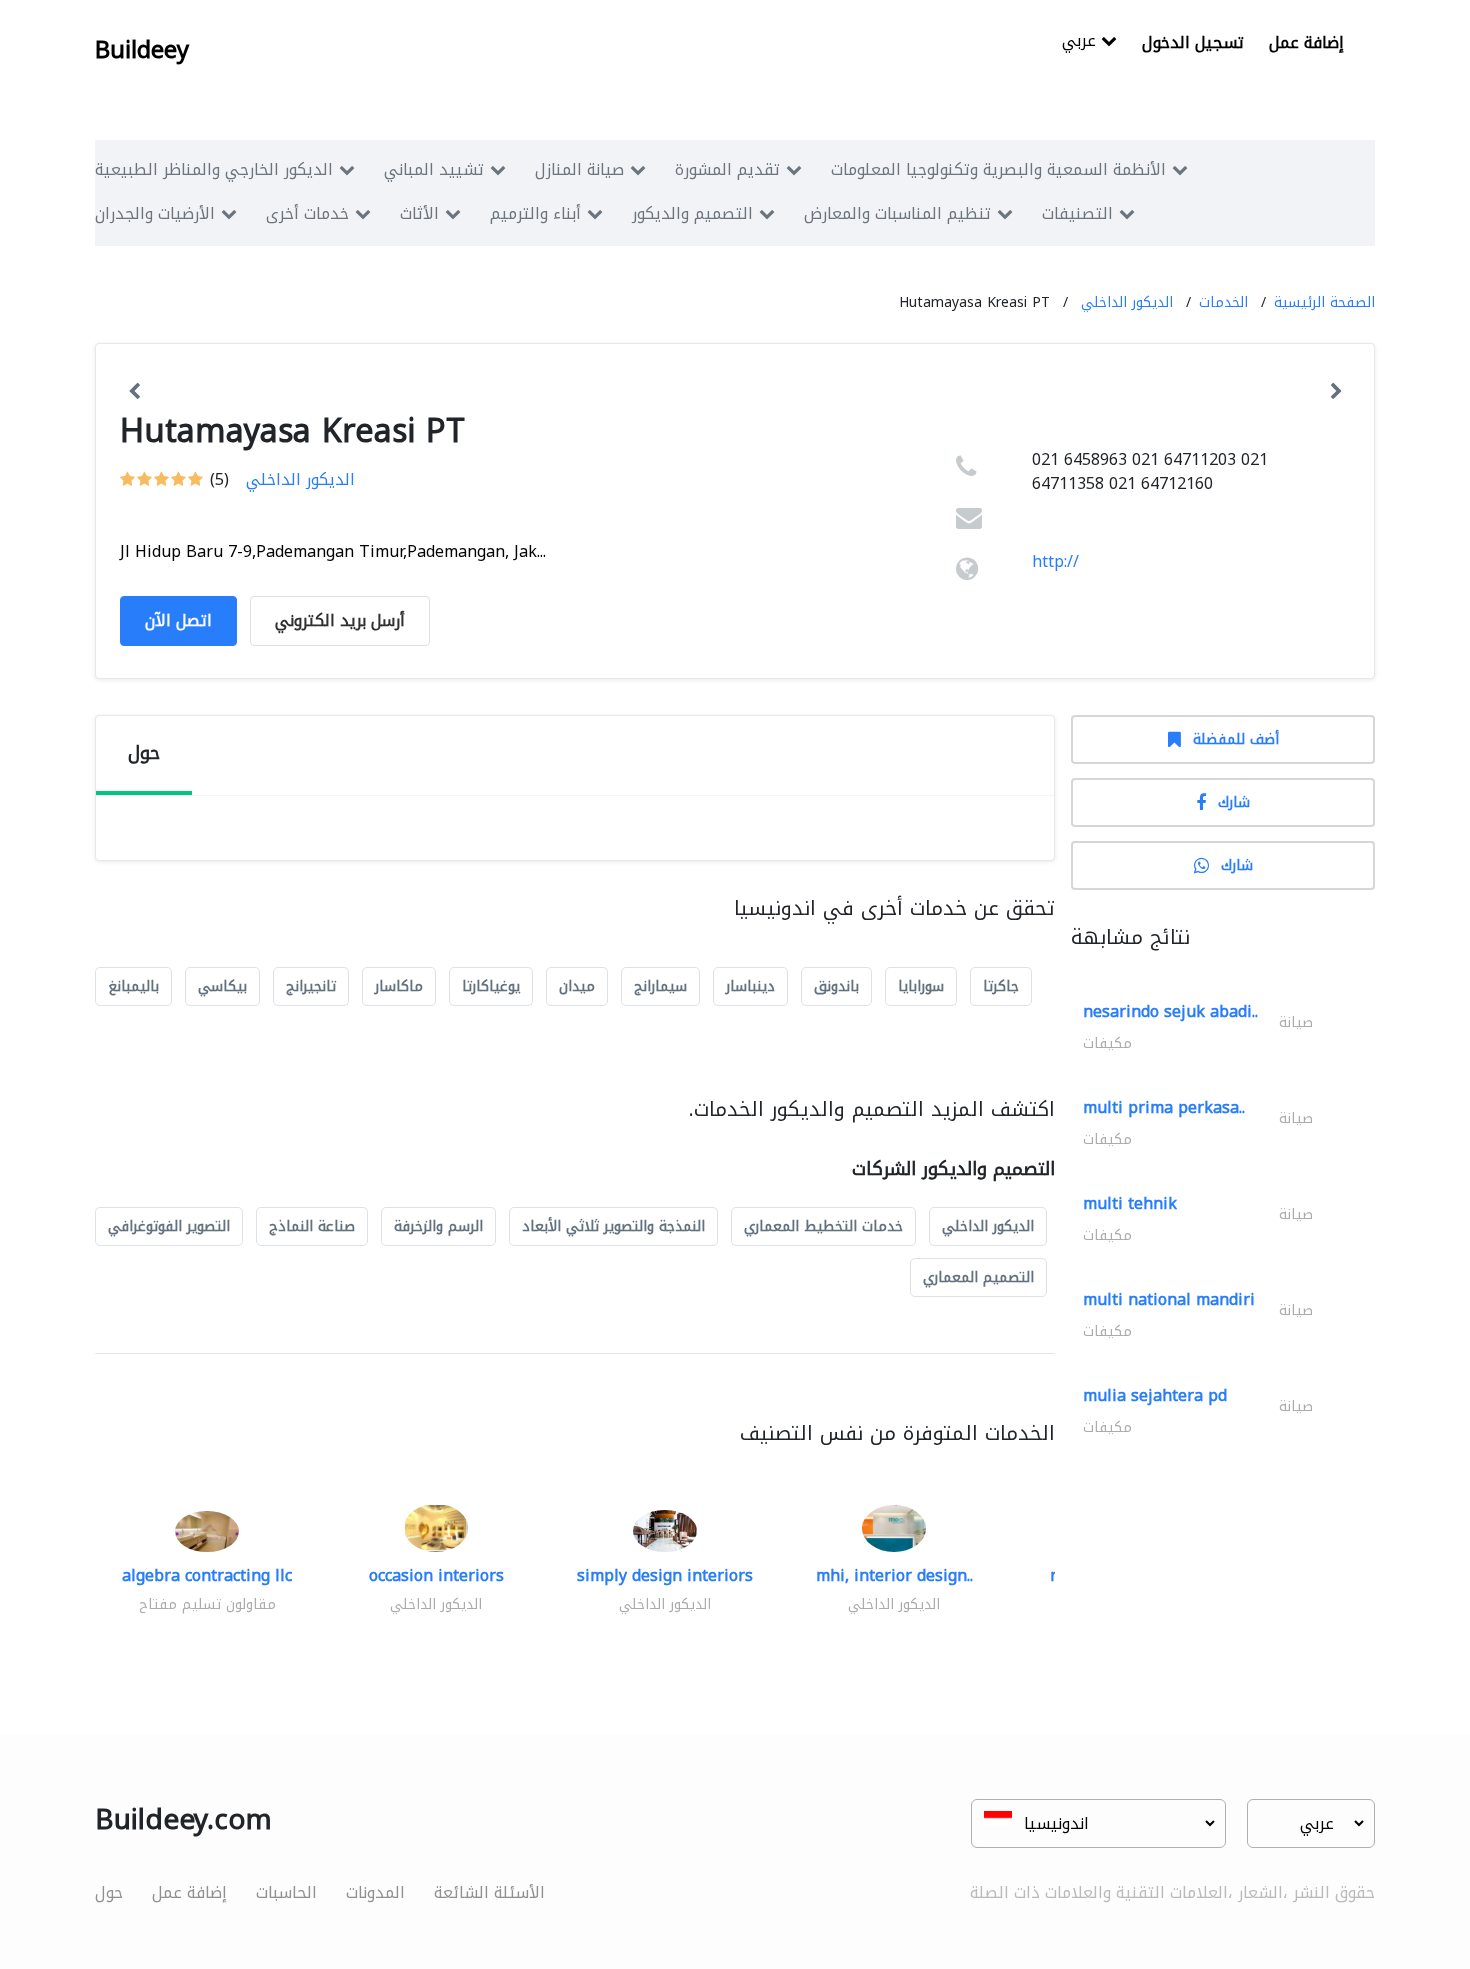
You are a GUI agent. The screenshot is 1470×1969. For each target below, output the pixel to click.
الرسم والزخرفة (438, 1226)
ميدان (577, 986)
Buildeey (142, 50)
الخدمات (1223, 302)
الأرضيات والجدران (155, 213)
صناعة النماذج (312, 1226)
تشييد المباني (434, 169)
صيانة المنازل (579, 169)
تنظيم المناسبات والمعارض (897, 213)
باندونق (836, 986)
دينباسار (750, 986)
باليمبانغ (133, 986)
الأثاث (419, 213)
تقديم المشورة (727, 169)
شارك (1234, 802)
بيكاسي (222, 986)
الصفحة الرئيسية (1324, 302)
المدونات (375, 1892)
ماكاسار (399, 986)
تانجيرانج (311, 986)
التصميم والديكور (692, 213)
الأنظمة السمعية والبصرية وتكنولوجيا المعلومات (998, 169)
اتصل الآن (178, 620)
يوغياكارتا (491, 986)
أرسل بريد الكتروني (340, 620)
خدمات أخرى (307, 213)
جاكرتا (1001, 986)
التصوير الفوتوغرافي (169, 1226)
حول (109, 1892)
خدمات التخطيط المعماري (823, 1226)
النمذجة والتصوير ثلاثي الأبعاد (613, 1226)
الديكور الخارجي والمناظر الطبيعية (214, 169)
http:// (1055, 561)
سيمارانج (660, 986)
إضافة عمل (1306, 42)
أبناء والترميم (535, 213)
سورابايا (921, 986)
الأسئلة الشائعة (489, 1892)
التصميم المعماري (978, 1277)
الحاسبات (286, 1892)
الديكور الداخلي (1127, 302)
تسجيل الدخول (1193, 42)
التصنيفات (1077, 213)
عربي (1081, 42)
